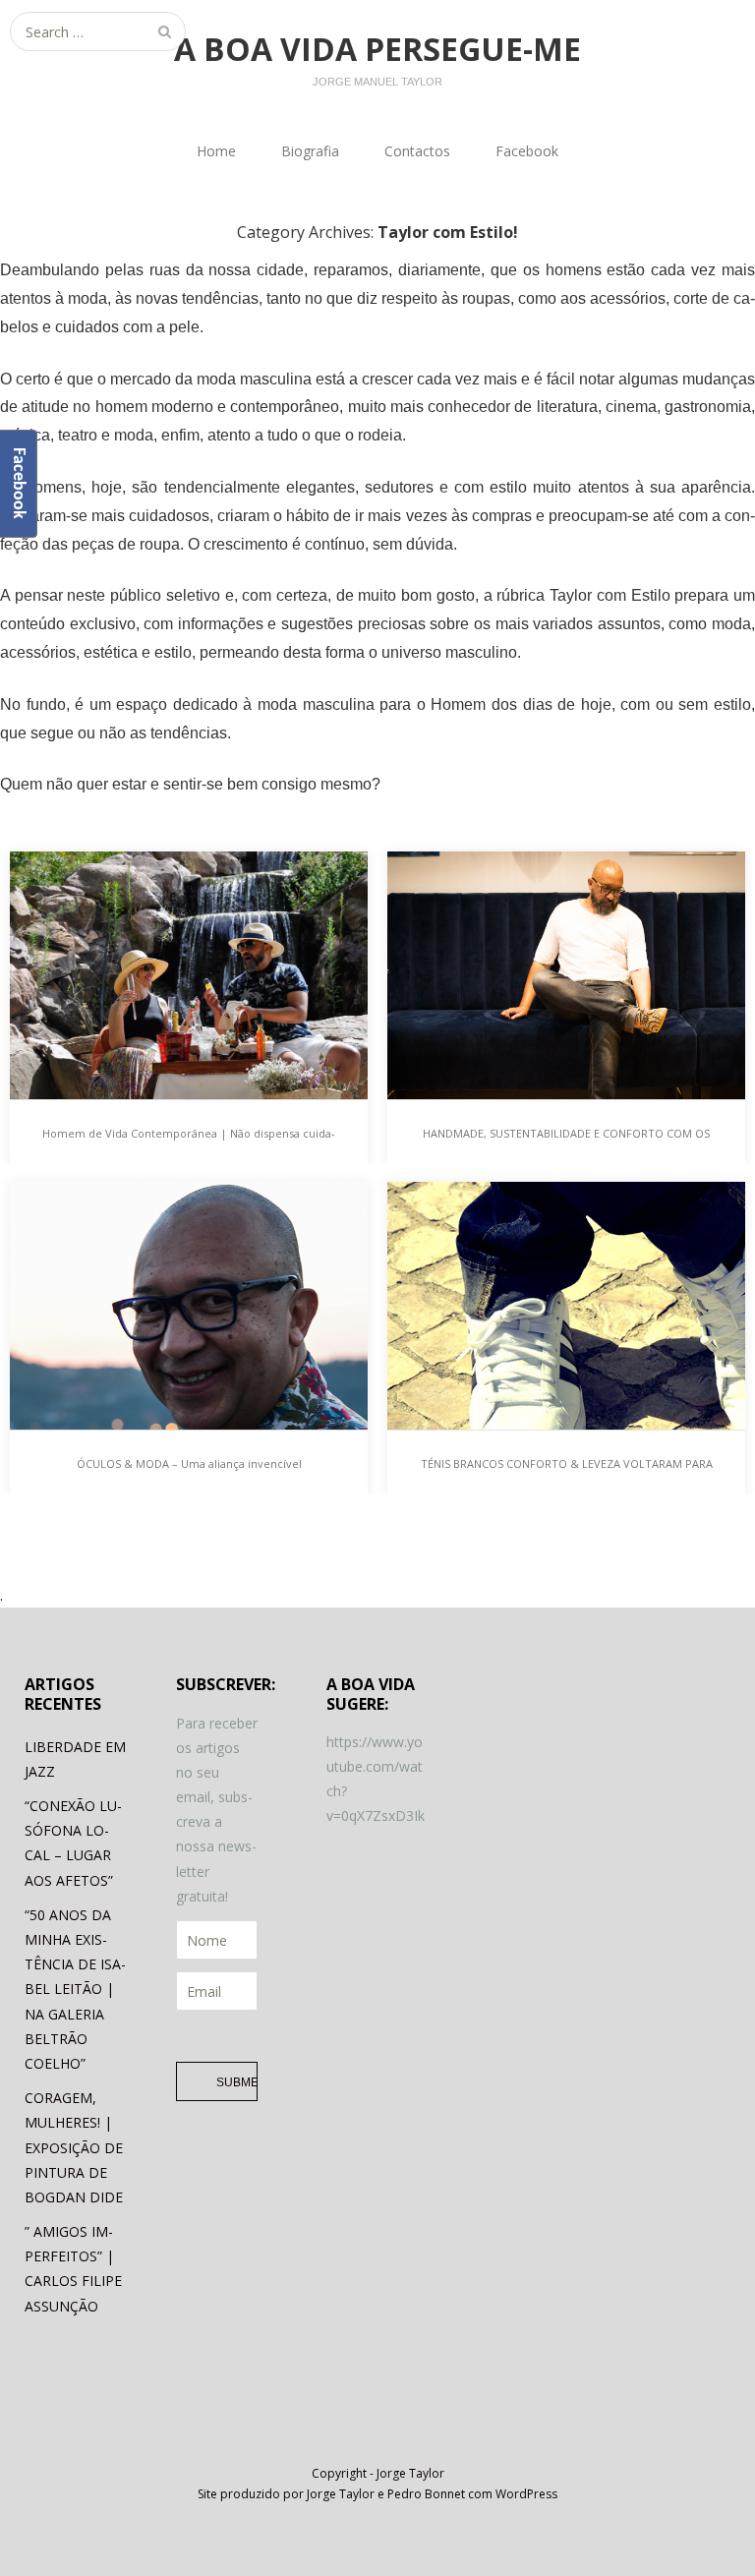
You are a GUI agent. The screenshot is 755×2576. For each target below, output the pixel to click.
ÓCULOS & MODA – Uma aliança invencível (189, 1464)
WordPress (526, 2494)
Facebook (527, 151)
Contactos (417, 151)
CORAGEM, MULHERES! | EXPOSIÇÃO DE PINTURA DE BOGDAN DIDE (74, 2147)
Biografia (310, 151)
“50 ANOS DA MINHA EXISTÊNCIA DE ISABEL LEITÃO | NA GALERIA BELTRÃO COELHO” (75, 1989)
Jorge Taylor (410, 2473)
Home (216, 151)
